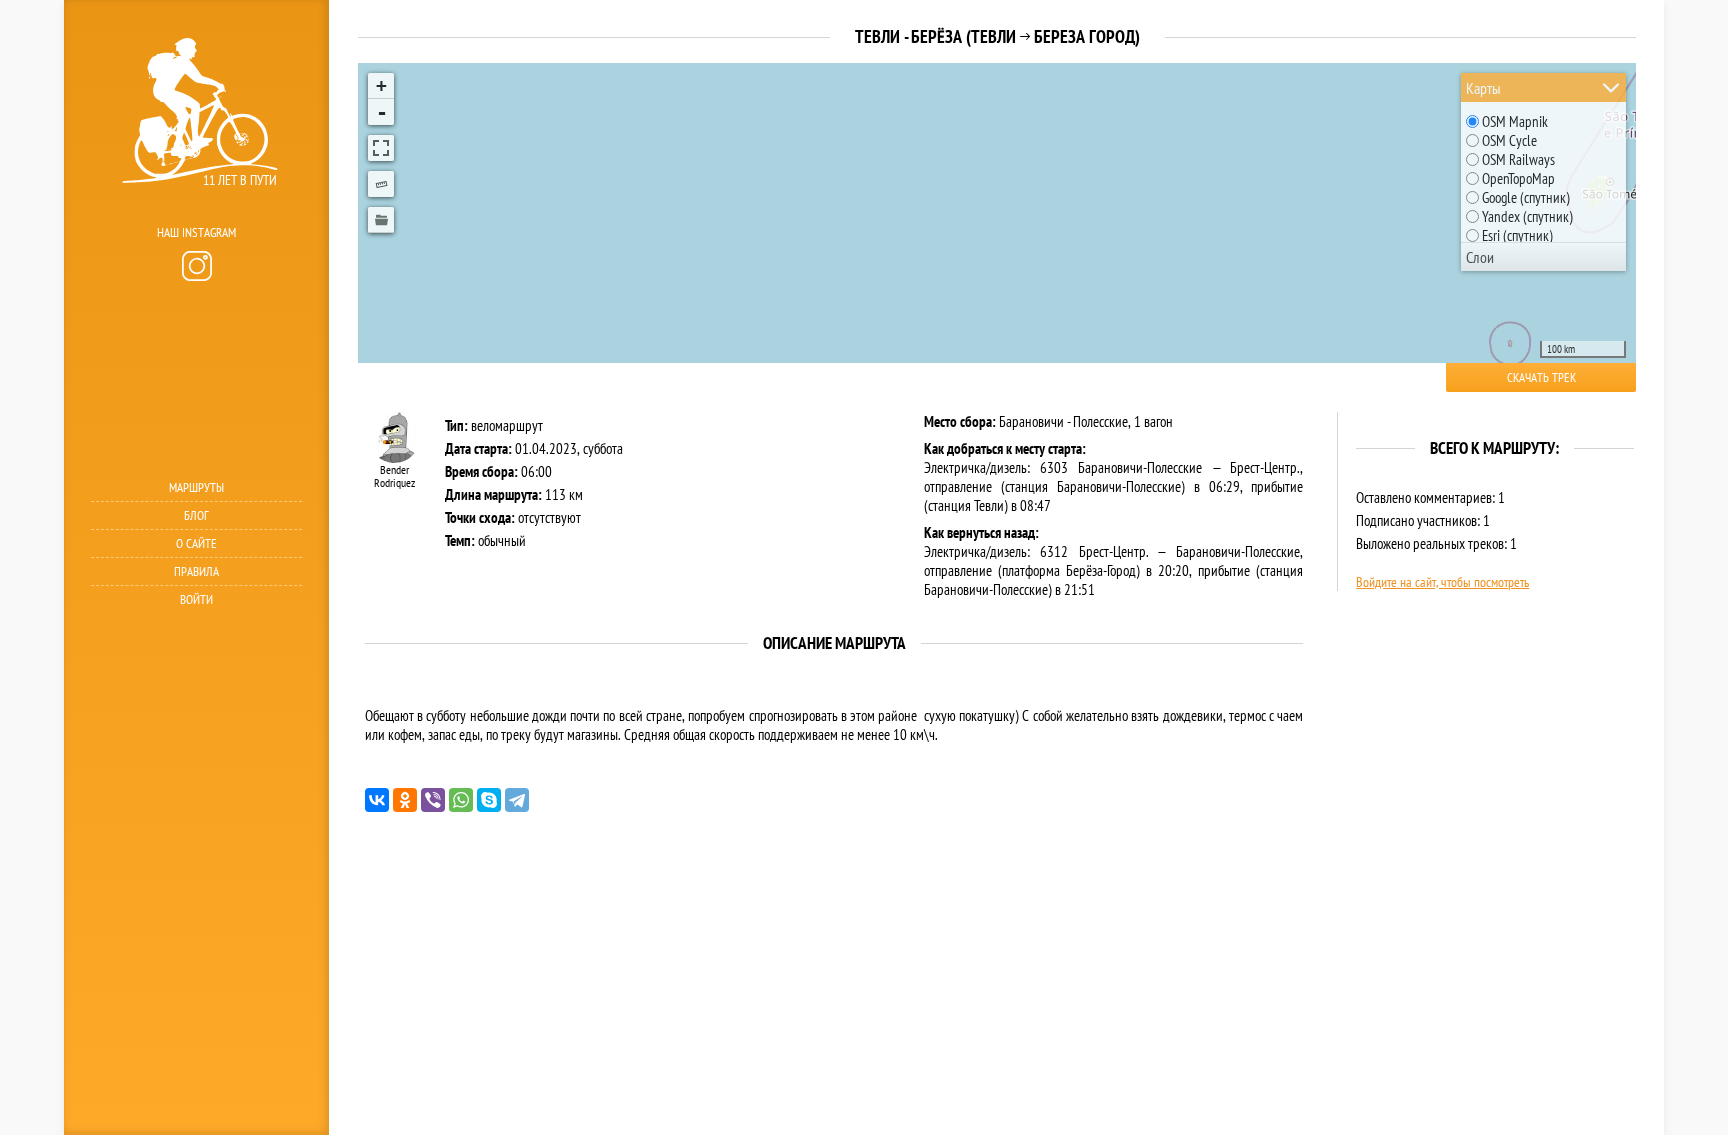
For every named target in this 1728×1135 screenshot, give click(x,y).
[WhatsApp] (461, 800)
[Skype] (489, 800)
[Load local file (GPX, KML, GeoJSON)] (381, 220)
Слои (1480, 257)
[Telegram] (517, 800)
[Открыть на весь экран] (381, 148)
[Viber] (433, 800)
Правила (196, 571)
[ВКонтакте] (377, 800)
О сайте (196, 543)
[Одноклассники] (405, 800)
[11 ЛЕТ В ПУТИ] (194, 210)
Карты (1483, 88)
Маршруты (196, 487)
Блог (196, 515)
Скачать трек (1541, 377)
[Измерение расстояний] (381, 184)
